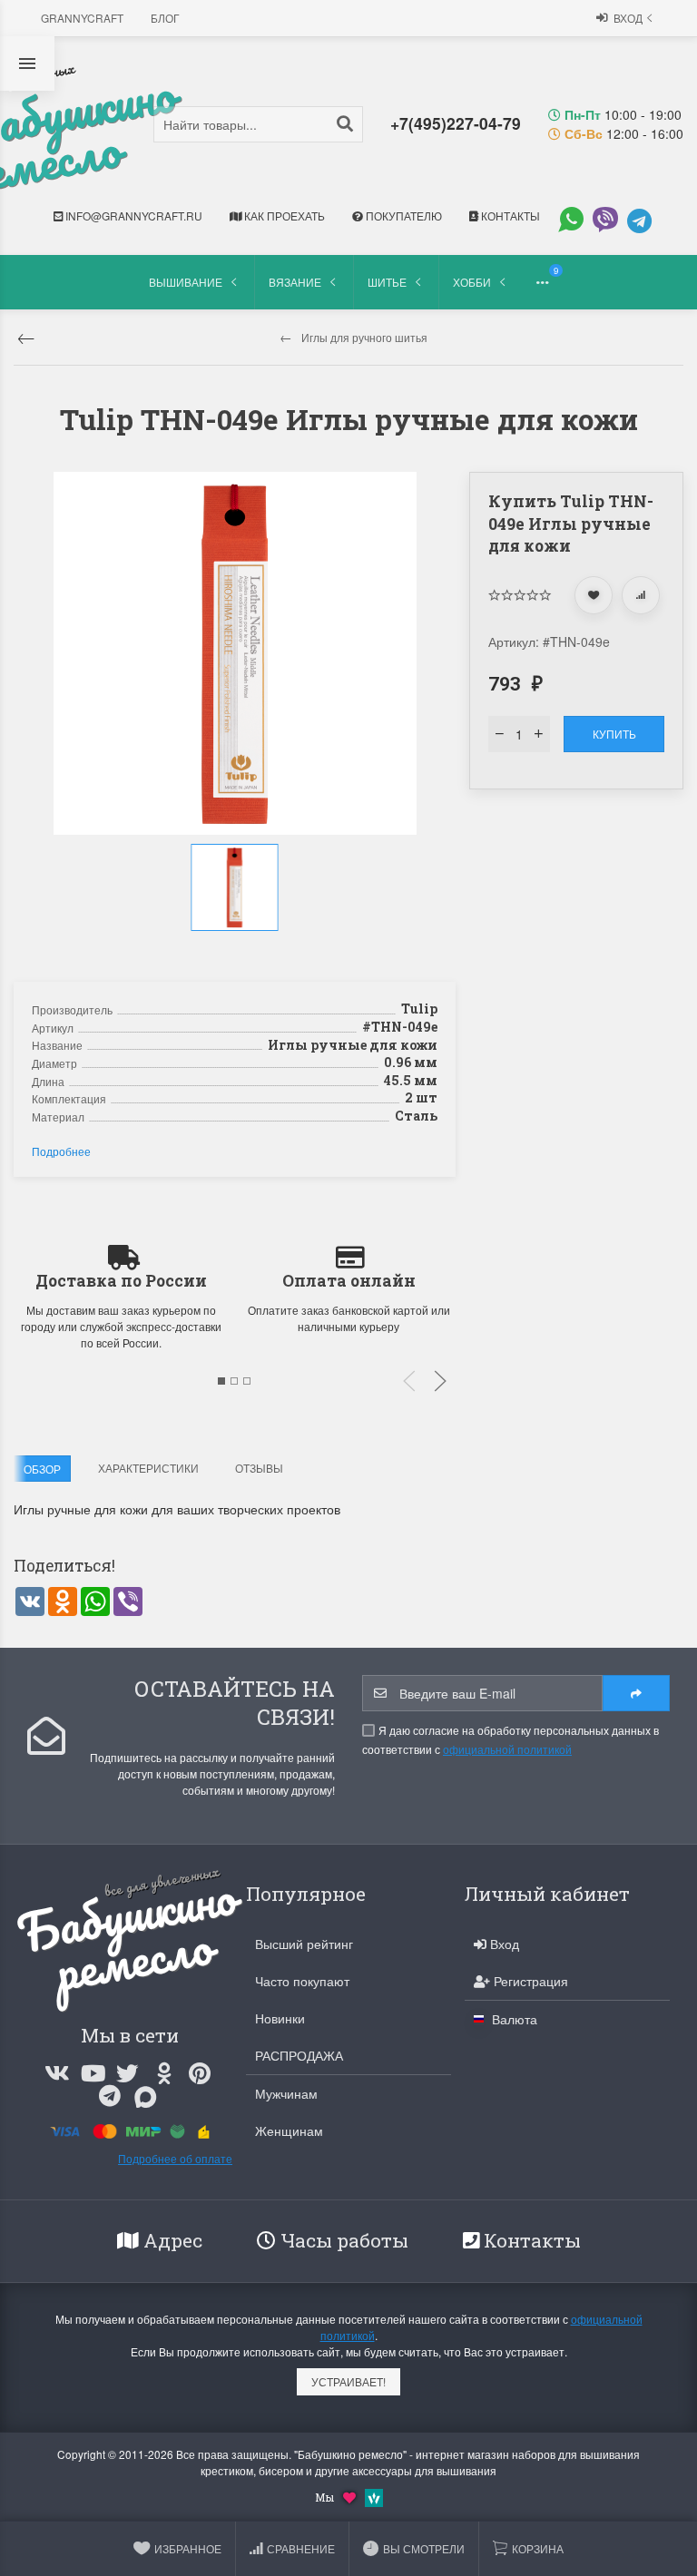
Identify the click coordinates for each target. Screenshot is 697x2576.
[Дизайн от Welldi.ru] (374, 2496)
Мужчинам (286, 2093)
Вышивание (186, 282)
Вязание (295, 282)
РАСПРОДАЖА (299, 2055)
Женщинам (289, 2130)
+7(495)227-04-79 (456, 123)
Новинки (280, 2018)
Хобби (472, 282)
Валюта (513, 2019)
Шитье (387, 282)
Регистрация (529, 1981)
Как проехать (283, 215)
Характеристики (148, 1468)
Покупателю (402, 215)
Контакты (509, 215)
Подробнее (61, 1151)
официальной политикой (507, 1749)
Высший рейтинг (304, 1944)
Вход (628, 18)
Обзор (42, 1469)
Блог (165, 18)
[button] (237, 950)
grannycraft (82, 18)
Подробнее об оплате (175, 2158)
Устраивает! (348, 2381)
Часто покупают (302, 1981)
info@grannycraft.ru (133, 215)
